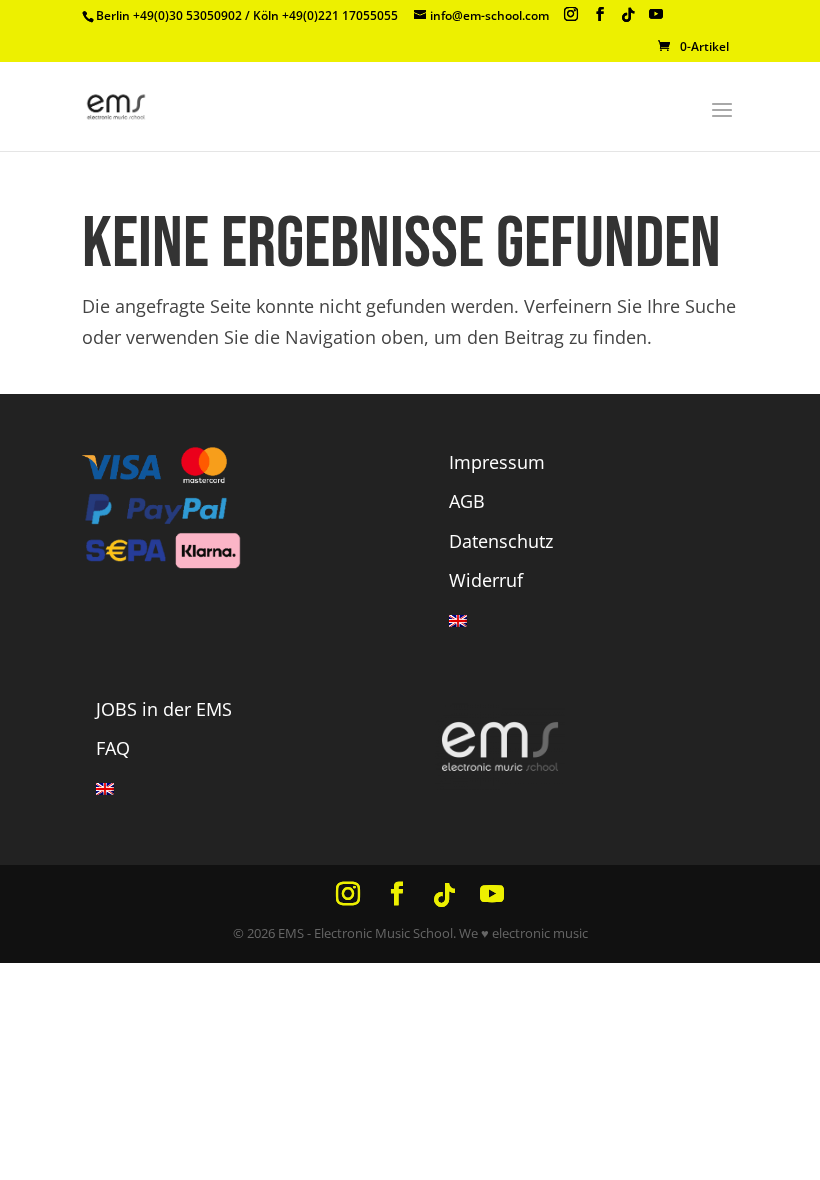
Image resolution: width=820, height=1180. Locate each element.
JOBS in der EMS (164, 709)
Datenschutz (501, 541)
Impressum (497, 462)
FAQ (113, 748)
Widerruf (486, 580)
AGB (467, 501)
